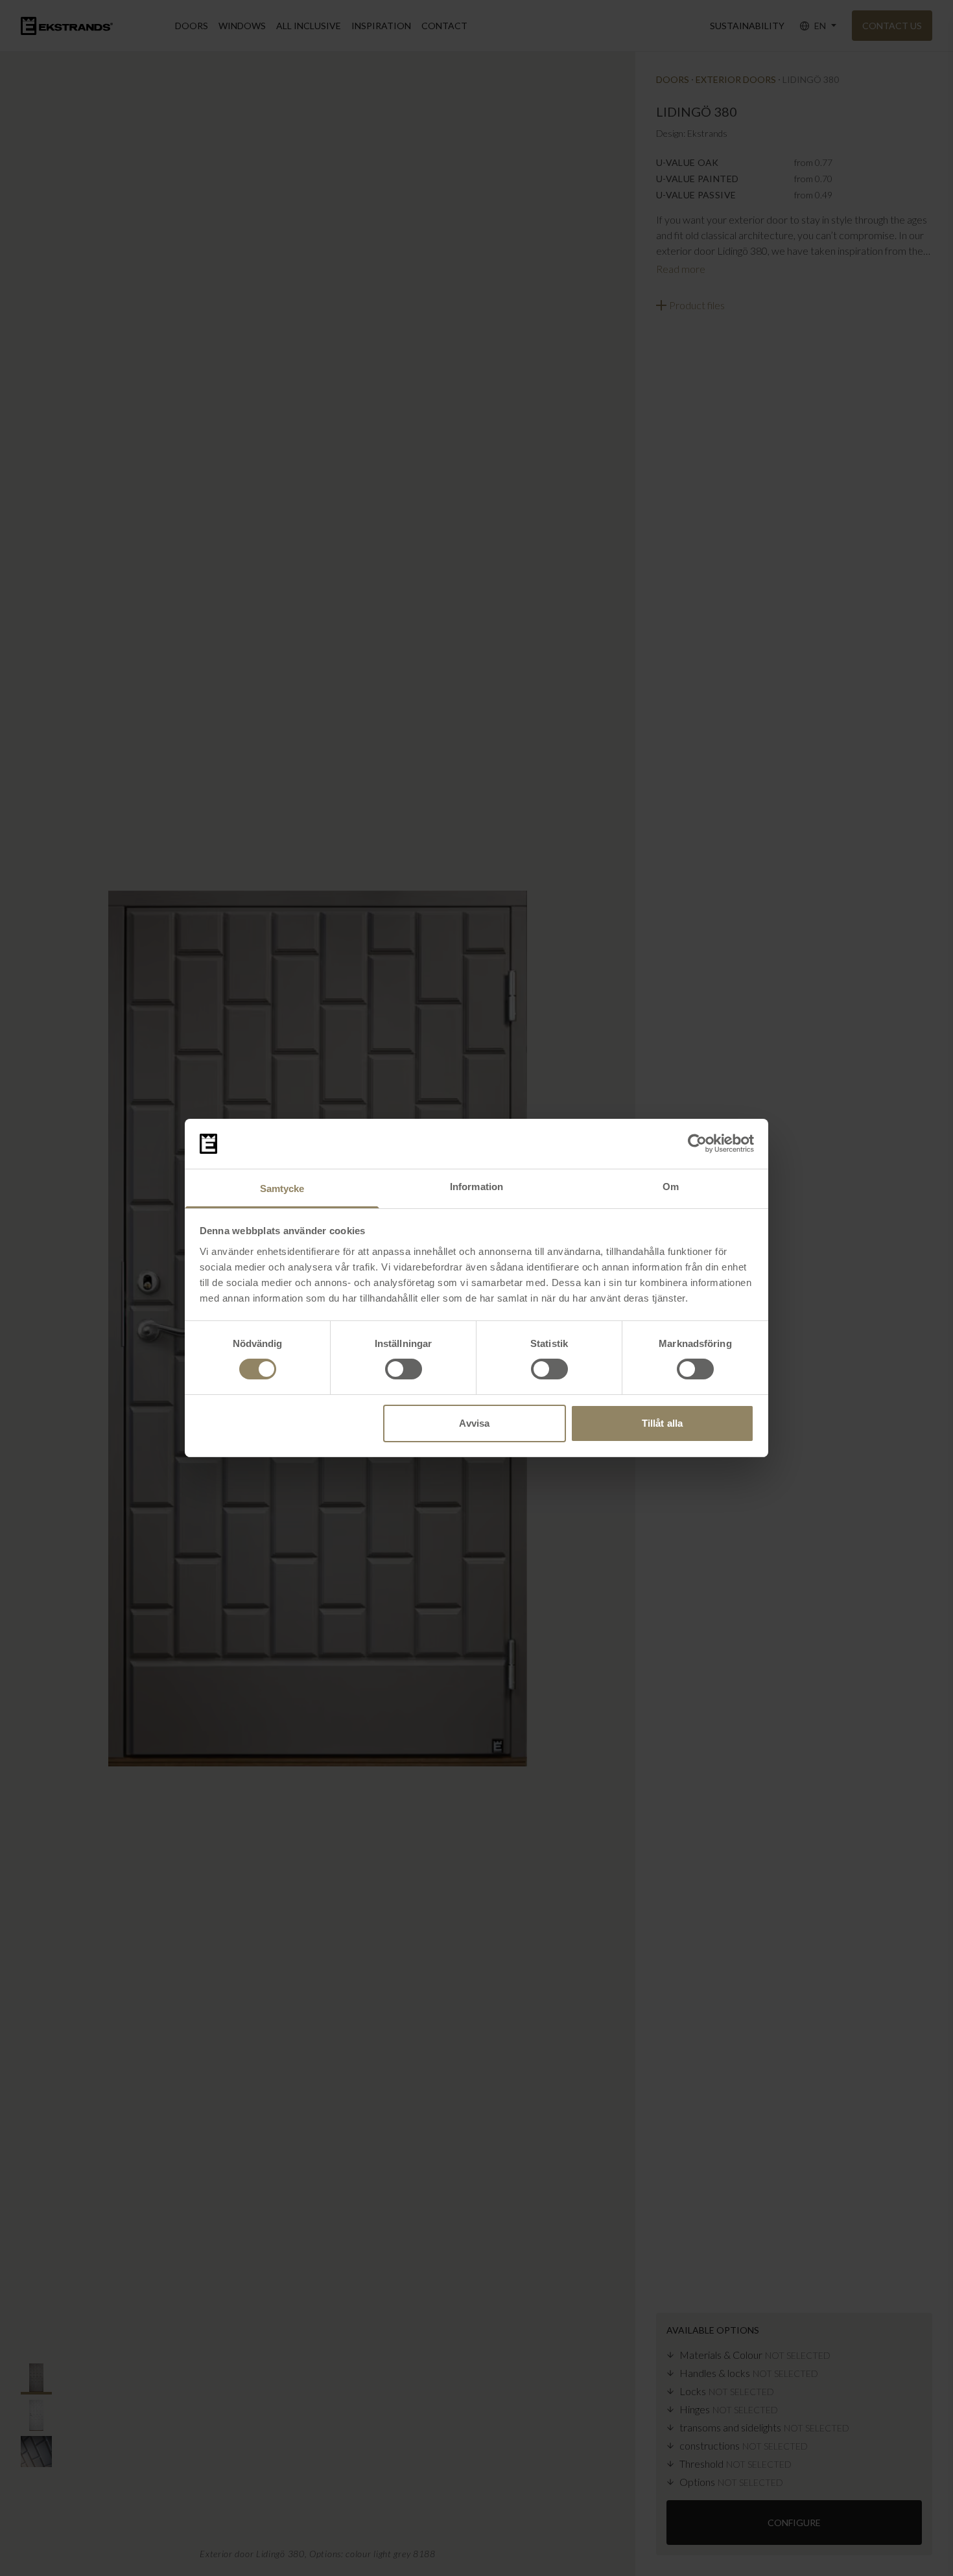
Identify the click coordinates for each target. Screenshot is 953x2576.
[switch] (404, 1369)
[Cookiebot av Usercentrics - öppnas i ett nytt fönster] (697, 1143)
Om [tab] (671, 1187)
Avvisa (474, 1423)
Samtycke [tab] (282, 1188)
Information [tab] (476, 1187)
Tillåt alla (662, 1423)
